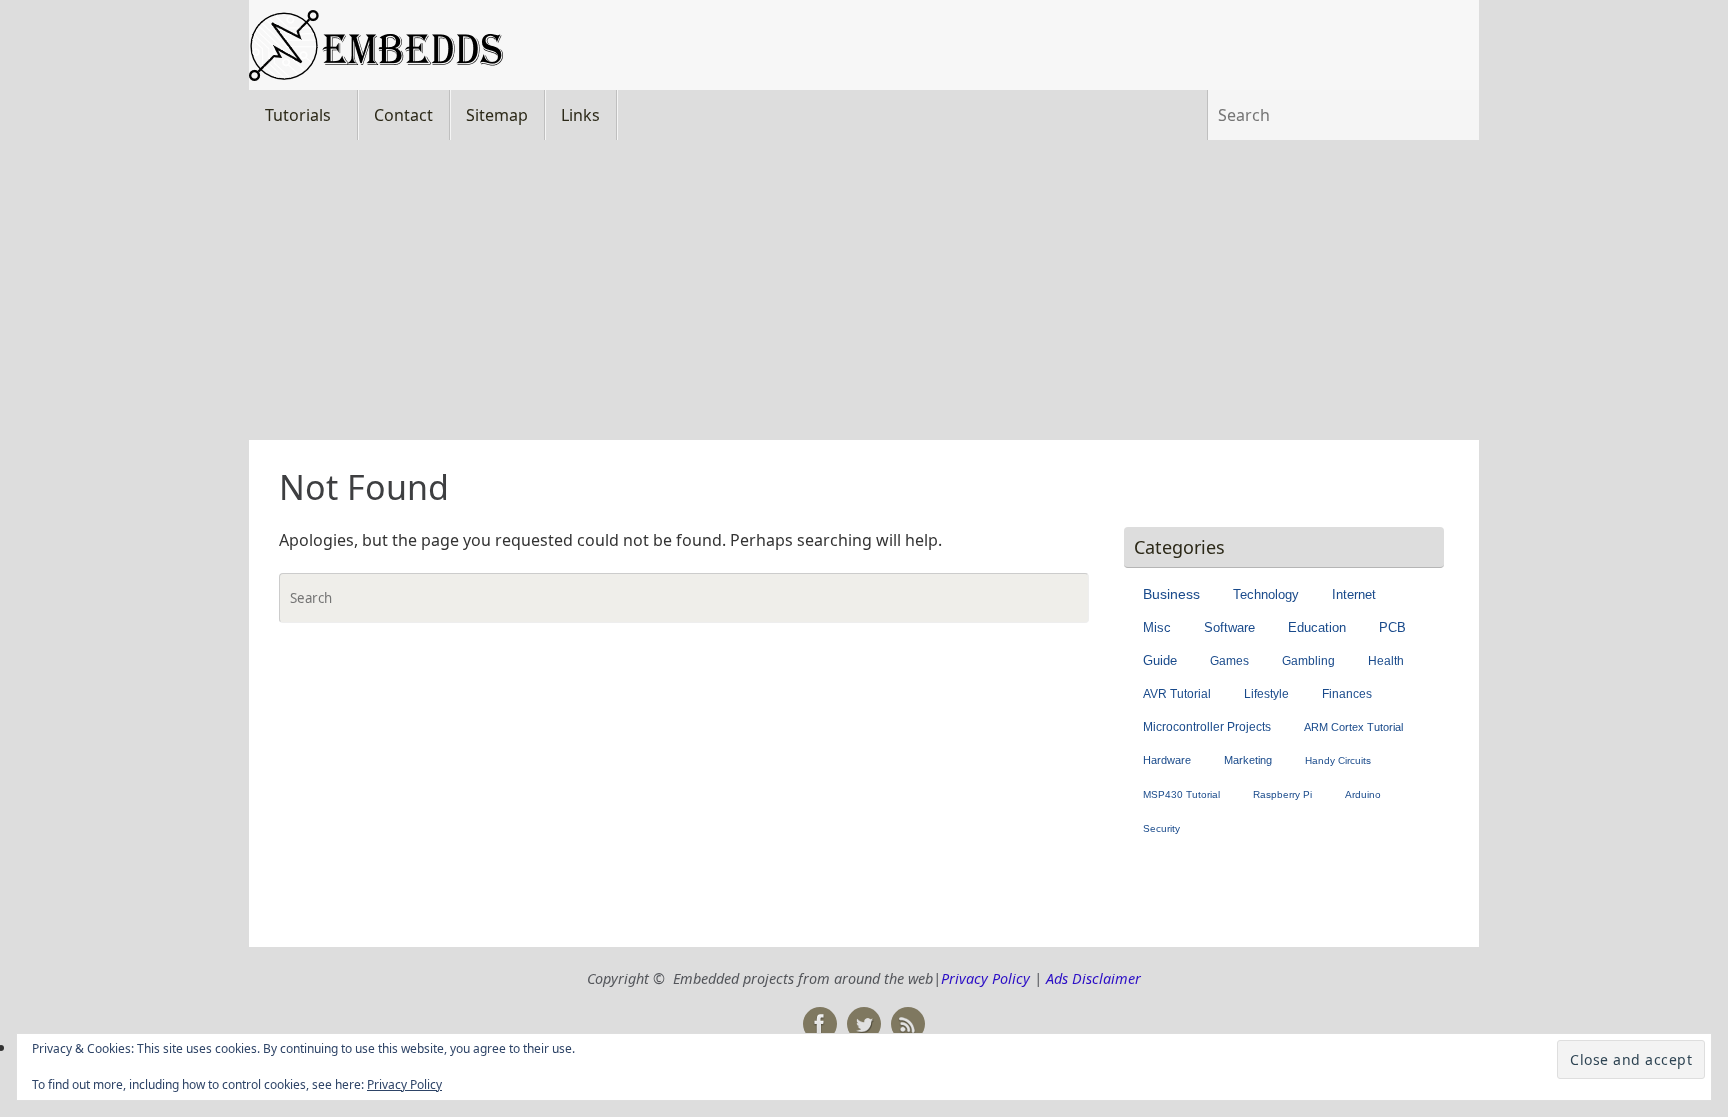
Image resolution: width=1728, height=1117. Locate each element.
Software (1229, 627)
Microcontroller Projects (1207, 727)
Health (1386, 661)
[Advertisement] (864, 290)
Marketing (1248, 760)
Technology (1266, 594)
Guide (1160, 661)
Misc (1157, 627)
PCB (1392, 628)
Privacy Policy (985, 978)
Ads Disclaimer (1093, 978)
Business (1171, 594)
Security (1161, 828)
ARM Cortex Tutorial (1353, 727)
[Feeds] (908, 1024)
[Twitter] (864, 1024)
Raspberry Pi (1282, 794)
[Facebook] (820, 1024)
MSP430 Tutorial (1181, 794)
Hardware (1167, 760)
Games (1229, 661)
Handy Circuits (1338, 760)
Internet (1354, 594)
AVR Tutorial (1177, 694)
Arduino (1363, 794)
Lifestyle (1266, 694)
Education (1317, 627)
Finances (1347, 694)
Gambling (1308, 661)
